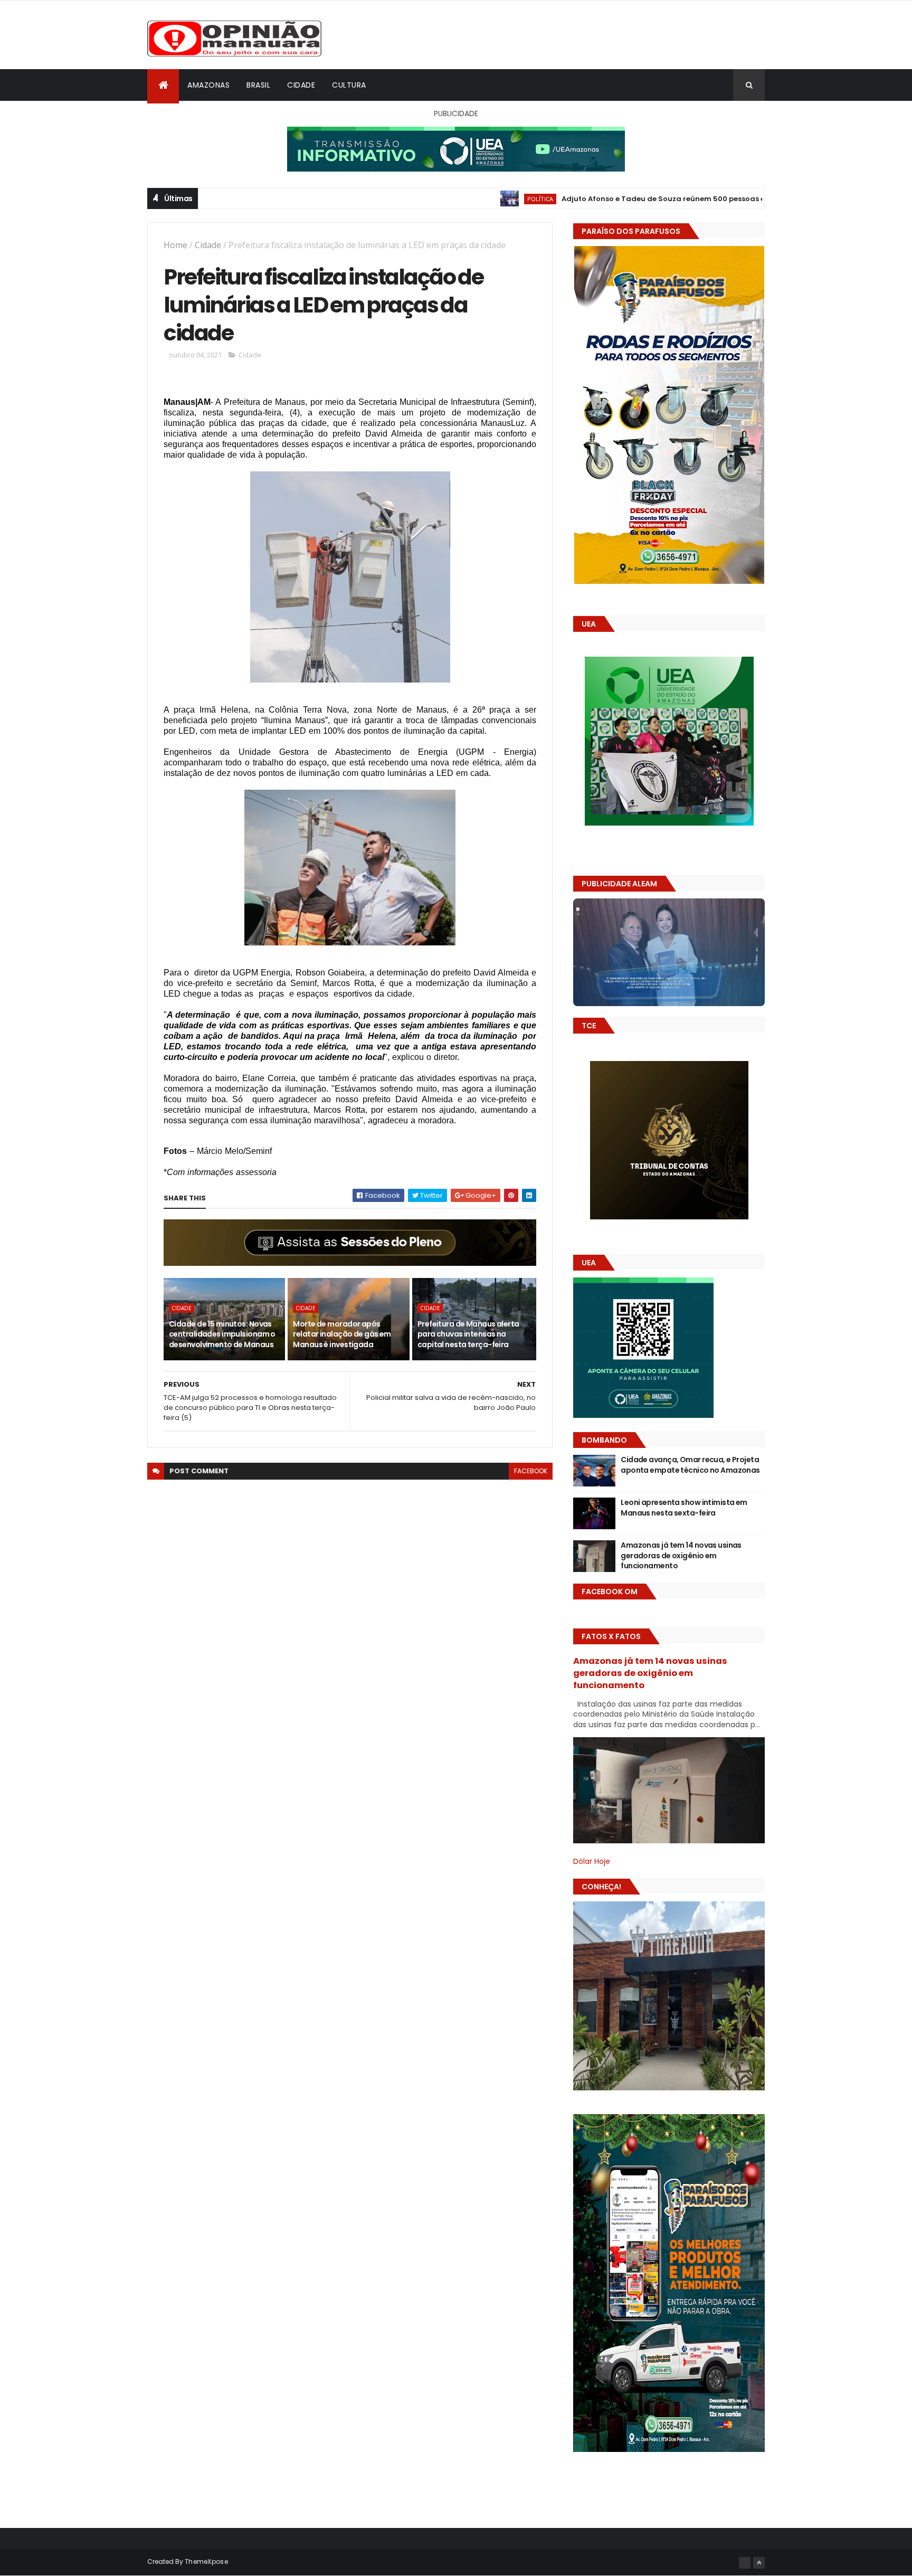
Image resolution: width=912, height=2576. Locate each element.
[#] (745, 2563)
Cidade (301, 85)
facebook (531, 1471)
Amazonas (208, 85)
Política (441, 199)
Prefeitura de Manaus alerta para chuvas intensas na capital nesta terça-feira (468, 1334)
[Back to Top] (759, 2563)
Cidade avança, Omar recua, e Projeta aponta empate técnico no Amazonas (690, 1465)
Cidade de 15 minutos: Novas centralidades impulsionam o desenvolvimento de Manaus (222, 1334)
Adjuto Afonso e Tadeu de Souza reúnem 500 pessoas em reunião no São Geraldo (613, 199)
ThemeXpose (206, 2561)
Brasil (258, 85)
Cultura (349, 85)
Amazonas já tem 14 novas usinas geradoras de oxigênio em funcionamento (681, 1555)
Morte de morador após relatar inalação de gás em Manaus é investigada (342, 1334)
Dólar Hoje (592, 1861)
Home (175, 245)
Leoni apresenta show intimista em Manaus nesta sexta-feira (684, 1508)
